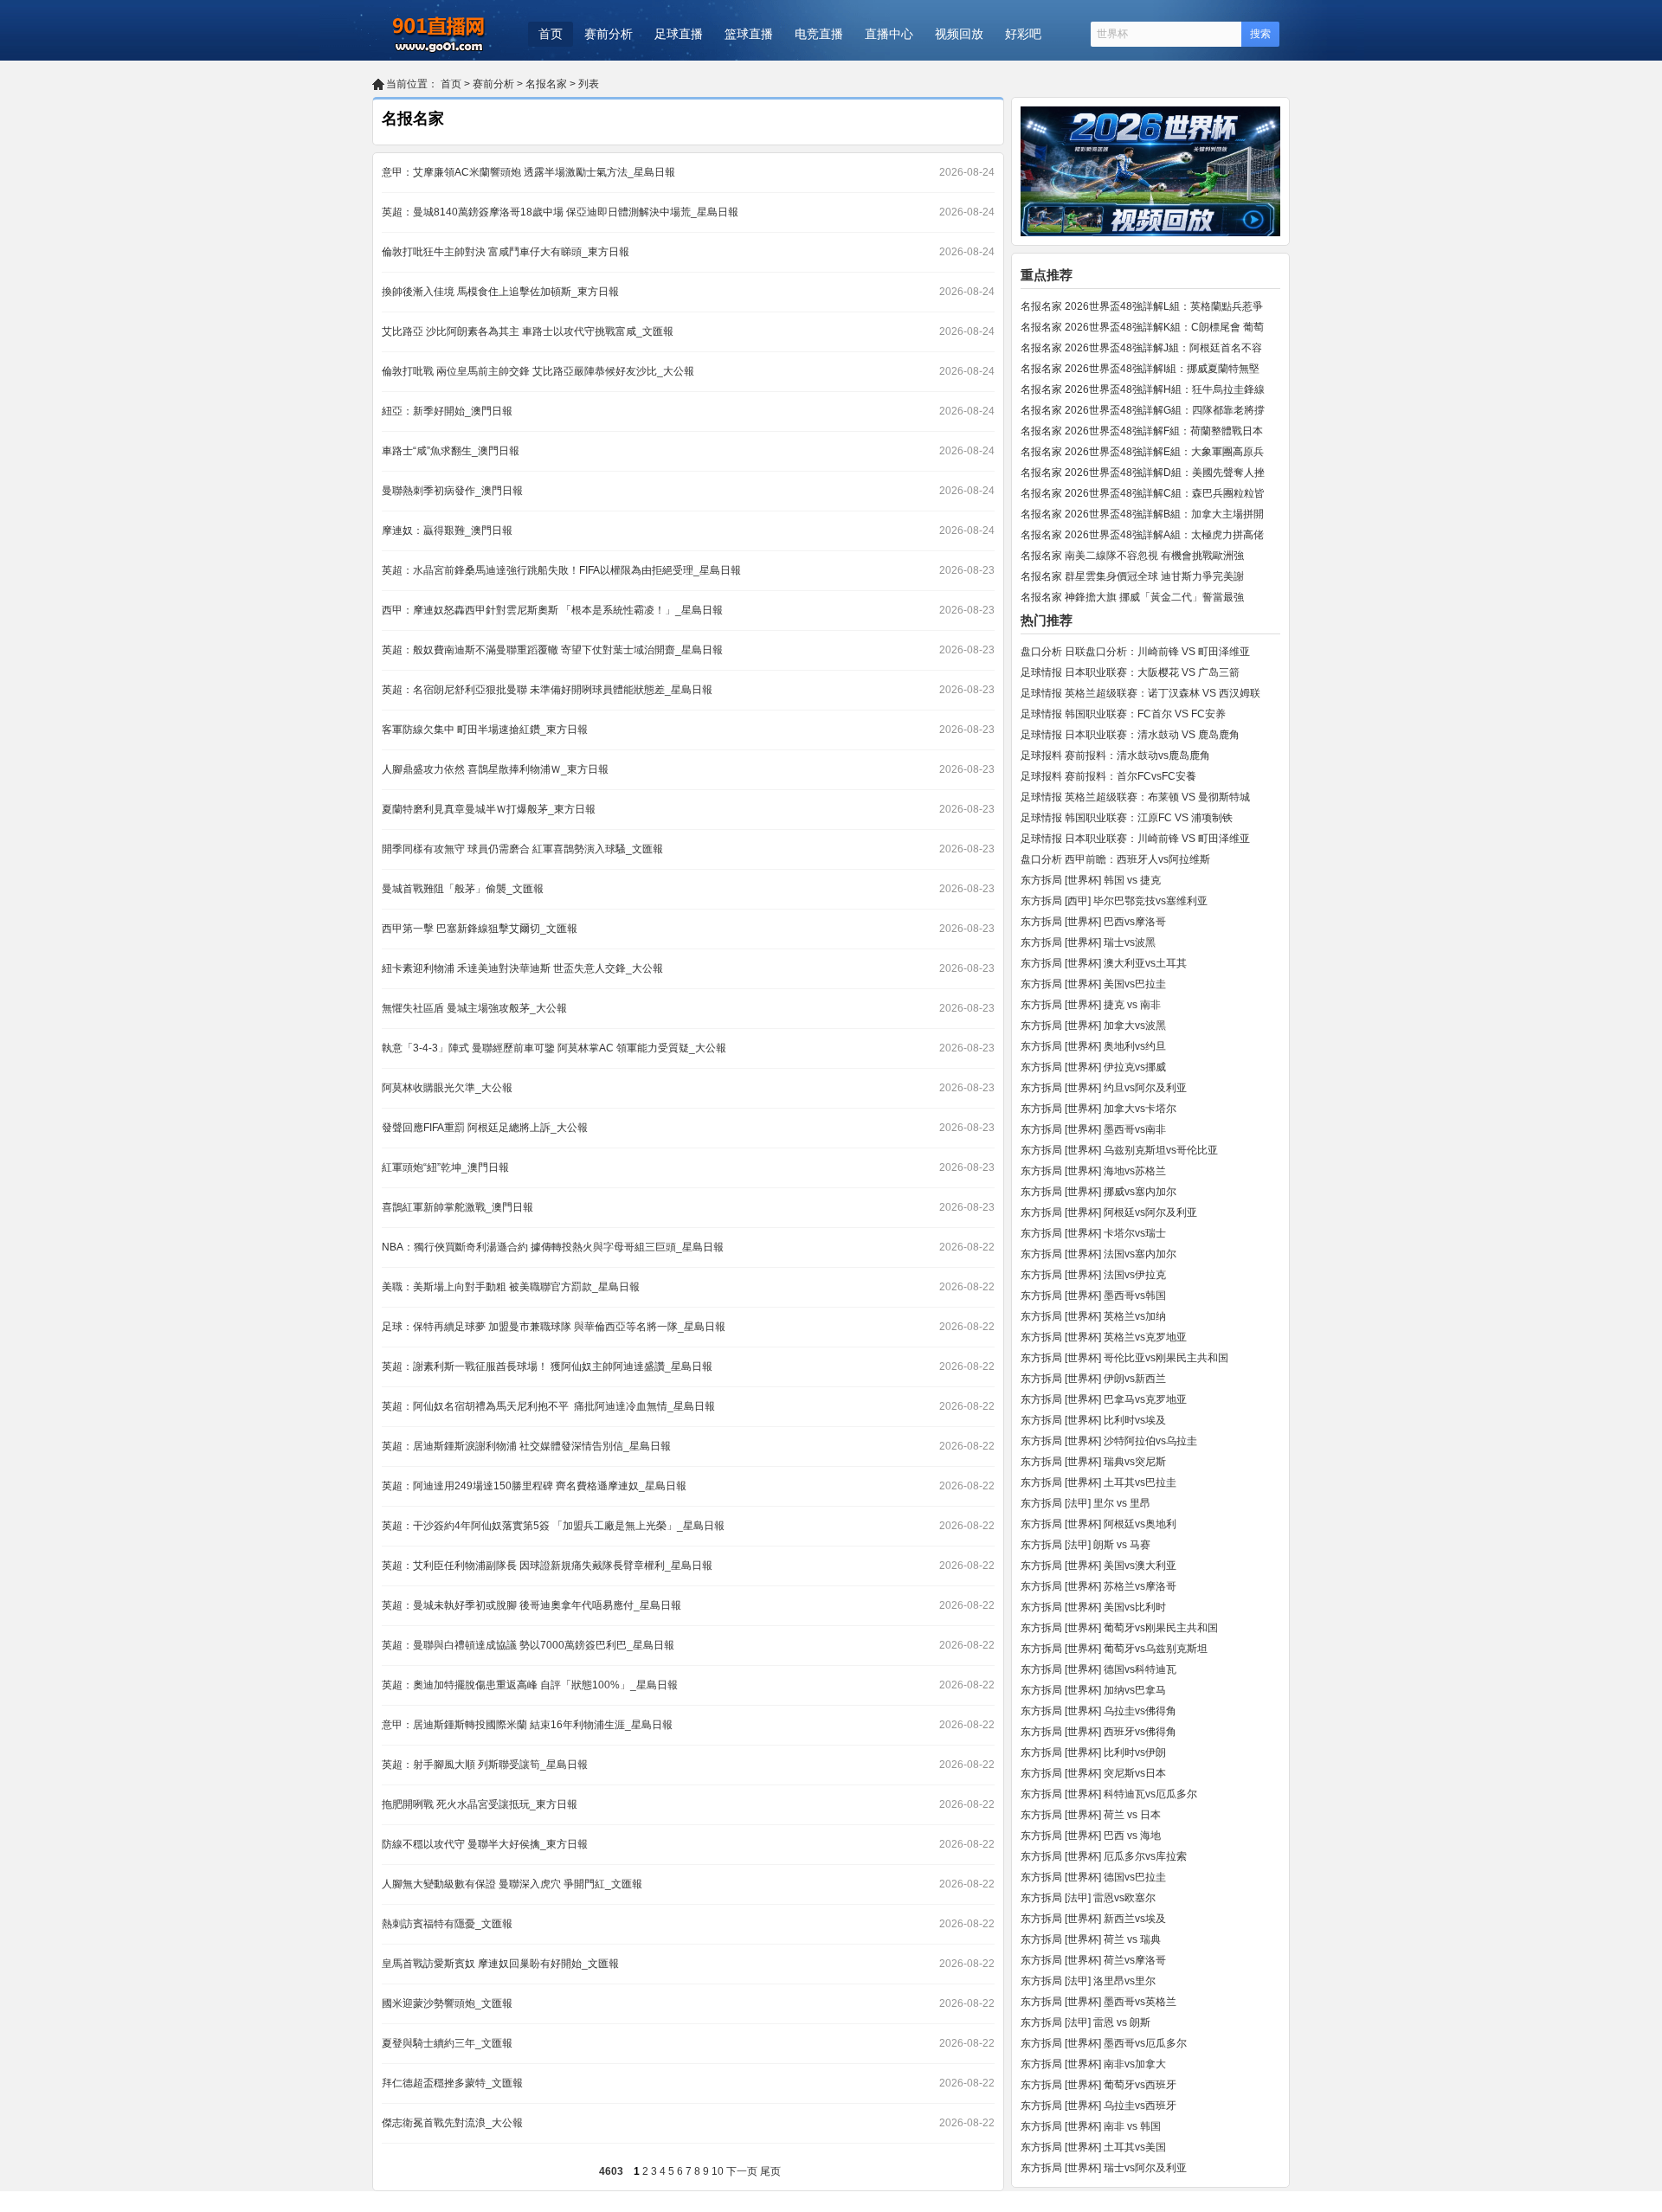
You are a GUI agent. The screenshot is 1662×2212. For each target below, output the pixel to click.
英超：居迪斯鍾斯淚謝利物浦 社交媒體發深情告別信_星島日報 (526, 1446)
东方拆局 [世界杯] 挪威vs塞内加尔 (1098, 1192)
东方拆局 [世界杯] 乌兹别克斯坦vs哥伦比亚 (1119, 1150)
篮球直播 (749, 34)
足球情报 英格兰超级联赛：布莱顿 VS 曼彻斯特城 (1135, 797)
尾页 (770, 2171)
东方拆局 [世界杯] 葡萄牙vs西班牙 (1098, 2085)
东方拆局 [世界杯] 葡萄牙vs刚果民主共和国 (1119, 1628)
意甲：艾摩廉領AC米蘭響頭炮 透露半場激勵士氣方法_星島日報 (528, 172)
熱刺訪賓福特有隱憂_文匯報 (447, 1924)
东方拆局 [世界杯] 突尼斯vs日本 (1093, 1773)
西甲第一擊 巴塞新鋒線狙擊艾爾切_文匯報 (480, 929)
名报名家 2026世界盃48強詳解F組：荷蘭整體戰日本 (1142, 431)
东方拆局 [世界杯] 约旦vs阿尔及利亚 (1104, 1088)
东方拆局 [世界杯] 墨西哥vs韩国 (1093, 1296)
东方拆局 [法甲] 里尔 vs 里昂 (1085, 1503)
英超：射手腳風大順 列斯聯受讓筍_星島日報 (485, 1765)
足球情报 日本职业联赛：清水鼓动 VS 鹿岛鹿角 (1130, 735)
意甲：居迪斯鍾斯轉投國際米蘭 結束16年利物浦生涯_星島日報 (527, 1725)
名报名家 (546, 84)
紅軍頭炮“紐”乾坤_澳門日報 (445, 1167)
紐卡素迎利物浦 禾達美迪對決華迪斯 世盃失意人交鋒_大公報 (522, 968)
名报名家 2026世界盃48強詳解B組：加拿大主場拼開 (1142, 514)
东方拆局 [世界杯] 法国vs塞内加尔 (1098, 1254)
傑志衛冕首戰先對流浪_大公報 (452, 2123)
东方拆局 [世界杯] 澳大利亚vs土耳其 (1104, 963)
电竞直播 (819, 34)
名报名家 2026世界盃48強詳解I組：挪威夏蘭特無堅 (1140, 369)
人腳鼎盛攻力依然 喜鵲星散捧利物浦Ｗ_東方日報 (495, 769)
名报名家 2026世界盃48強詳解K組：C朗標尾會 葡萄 (1142, 327)
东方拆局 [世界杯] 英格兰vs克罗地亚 (1104, 1337)
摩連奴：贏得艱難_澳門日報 (447, 530)
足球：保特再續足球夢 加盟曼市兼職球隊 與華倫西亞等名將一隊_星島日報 (554, 1327)
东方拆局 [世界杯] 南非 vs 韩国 (1091, 2126)
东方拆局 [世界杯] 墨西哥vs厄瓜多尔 (1104, 2043)
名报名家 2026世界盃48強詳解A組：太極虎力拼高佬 (1142, 535)
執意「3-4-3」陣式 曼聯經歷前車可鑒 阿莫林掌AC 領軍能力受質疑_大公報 (554, 1048)
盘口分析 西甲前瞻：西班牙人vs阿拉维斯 (1115, 859)
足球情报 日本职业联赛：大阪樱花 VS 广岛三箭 (1130, 672)
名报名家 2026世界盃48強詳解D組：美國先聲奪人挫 (1143, 473)
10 (718, 2171)
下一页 (742, 2171)
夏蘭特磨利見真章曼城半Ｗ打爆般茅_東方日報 (489, 809)
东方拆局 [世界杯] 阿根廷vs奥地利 (1098, 1524)
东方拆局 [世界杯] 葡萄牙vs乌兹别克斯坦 (1114, 1649)
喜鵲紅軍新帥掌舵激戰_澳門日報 (457, 1207)
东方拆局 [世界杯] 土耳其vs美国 (1093, 2147)
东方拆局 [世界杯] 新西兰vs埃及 (1093, 1919)
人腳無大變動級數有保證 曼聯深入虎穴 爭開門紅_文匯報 (512, 1884)
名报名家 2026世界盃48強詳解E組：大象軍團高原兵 (1142, 452)
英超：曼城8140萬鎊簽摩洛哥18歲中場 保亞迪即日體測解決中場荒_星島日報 (560, 212)
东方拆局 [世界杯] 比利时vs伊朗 (1093, 1752)
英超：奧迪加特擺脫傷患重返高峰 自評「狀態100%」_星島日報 (530, 1685)
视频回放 (959, 34)
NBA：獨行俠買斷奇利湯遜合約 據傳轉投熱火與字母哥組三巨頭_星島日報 (553, 1247)
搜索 (1260, 34)
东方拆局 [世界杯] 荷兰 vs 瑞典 (1091, 1939)
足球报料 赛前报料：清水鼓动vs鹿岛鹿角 (1115, 756)
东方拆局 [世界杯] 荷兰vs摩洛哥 (1093, 1960)
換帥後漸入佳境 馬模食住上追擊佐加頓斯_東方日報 (500, 292)
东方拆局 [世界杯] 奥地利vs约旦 (1093, 1046)
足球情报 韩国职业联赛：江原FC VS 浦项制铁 (1127, 818)
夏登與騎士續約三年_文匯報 (447, 2043)
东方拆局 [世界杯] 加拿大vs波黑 (1093, 1026)
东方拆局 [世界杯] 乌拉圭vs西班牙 (1098, 2106)
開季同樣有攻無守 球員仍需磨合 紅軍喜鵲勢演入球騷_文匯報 (522, 849)
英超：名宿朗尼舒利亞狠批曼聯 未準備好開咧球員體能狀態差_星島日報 (547, 690)
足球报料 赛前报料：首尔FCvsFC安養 (1108, 776)
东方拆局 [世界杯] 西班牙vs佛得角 (1098, 1732)
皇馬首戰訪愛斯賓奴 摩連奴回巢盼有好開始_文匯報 (500, 1964)
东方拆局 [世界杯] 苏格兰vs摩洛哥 (1098, 1586)
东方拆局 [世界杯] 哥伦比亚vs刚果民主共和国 (1124, 1358)
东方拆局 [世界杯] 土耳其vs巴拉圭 (1098, 1482)
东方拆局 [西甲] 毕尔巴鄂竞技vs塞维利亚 (1114, 901)
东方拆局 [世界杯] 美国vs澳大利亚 (1098, 1566)
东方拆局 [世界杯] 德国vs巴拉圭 (1093, 1877)
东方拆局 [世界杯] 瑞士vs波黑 (1088, 942)
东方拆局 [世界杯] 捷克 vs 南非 (1091, 1005)
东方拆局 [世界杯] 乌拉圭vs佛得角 (1098, 1711)
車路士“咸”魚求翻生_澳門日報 (451, 451)
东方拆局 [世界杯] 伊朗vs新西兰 (1093, 1379)
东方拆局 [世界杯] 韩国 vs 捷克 (1091, 880)
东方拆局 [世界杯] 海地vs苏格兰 (1093, 1171)
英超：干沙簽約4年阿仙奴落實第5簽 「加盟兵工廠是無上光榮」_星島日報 (553, 1526)
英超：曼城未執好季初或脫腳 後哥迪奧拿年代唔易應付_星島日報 (531, 1605)
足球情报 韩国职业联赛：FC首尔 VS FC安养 (1123, 714)
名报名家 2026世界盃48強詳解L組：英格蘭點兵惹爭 (1142, 306)
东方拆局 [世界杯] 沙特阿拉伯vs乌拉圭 (1109, 1441)
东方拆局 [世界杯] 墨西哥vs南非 (1093, 1129)
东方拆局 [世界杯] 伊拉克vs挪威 (1093, 1067)
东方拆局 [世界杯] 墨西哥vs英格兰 (1098, 2002)
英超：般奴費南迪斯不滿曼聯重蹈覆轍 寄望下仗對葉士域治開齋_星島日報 (552, 650)
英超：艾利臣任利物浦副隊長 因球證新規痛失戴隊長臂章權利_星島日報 (547, 1566)
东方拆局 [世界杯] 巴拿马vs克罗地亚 (1104, 1399)
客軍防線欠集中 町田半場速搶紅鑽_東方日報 (485, 730)
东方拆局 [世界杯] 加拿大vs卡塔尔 (1098, 1109)
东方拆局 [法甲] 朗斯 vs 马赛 (1085, 1545)
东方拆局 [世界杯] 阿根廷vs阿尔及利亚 (1109, 1212)
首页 (551, 34)
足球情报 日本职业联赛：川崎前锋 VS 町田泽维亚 (1135, 839)
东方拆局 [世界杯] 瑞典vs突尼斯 (1093, 1462)
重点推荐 (1047, 275)
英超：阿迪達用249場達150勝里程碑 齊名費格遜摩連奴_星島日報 (534, 1486)
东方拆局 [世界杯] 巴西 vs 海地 (1091, 1836)
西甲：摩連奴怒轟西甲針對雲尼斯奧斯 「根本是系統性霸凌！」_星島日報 (552, 610)
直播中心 (889, 34)
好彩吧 (1023, 34)
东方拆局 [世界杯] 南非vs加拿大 (1093, 2064)
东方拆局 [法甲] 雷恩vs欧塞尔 (1088, 1898)
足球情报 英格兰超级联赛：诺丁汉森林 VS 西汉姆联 (1140, 693)
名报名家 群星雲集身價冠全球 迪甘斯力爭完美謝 (1132, 576)
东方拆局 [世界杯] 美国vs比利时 (1093, 1607)
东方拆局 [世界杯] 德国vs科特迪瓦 (1098, 1669)
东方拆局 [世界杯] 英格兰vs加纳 (1093, 1316)
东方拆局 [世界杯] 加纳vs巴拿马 (1093, 1690)
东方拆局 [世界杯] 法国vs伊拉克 (1093, 1275)
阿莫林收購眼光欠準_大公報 (447, 1088)
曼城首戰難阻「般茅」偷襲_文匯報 (463, 889)
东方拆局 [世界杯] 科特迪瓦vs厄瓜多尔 (1109, 1794)
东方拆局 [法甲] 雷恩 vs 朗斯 (1085, 2022)
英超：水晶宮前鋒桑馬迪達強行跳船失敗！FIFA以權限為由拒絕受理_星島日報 (561, 570)
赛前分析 (609, 34)
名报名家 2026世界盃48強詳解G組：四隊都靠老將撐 (1143, 410)
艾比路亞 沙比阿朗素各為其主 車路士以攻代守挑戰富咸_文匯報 (528, 331)
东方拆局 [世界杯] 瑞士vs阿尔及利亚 (1104, 2168)
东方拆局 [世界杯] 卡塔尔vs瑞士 (1093, 1233)
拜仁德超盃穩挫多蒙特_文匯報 (452, 2083)
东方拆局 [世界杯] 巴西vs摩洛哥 (1093, 922)
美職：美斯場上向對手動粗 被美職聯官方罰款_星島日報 (511, 1287)
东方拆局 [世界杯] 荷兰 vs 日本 (1091, 1815)
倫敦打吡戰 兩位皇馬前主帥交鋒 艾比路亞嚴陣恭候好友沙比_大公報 (538, 371)
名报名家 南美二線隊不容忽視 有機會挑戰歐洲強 (1132, 556)
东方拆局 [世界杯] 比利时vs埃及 (1093, 1420)
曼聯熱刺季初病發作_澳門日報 (452, 491)
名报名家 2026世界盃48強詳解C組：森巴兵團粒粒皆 (1143, 493)
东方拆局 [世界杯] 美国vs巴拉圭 (1093, 984)
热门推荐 (1047, 620)
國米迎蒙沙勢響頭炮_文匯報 (447, 2003)
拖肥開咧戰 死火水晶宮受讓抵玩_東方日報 (480, 1804)
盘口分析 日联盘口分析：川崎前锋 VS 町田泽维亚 (1135, 652)
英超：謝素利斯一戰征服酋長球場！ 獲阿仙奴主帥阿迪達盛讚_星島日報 (547, 1366)
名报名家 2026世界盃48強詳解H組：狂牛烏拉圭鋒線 (1143, 389)
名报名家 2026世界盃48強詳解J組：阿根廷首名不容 (1141, 348)
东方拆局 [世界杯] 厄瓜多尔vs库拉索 (1104, 1856)
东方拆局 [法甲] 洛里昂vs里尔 (1088, 1981)
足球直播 (679, 34)
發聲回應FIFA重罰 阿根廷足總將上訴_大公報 (485, 1128)
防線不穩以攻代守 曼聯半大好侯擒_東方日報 (485, 1844)
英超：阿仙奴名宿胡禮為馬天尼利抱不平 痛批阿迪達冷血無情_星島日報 (548, 1406)
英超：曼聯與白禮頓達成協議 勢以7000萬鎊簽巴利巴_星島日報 (528, 1645)
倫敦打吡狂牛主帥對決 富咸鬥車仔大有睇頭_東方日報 (506, 252)
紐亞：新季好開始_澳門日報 (447, 411)
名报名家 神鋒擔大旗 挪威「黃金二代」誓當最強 (1132, 597)
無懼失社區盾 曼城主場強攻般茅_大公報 (474, 1008)
